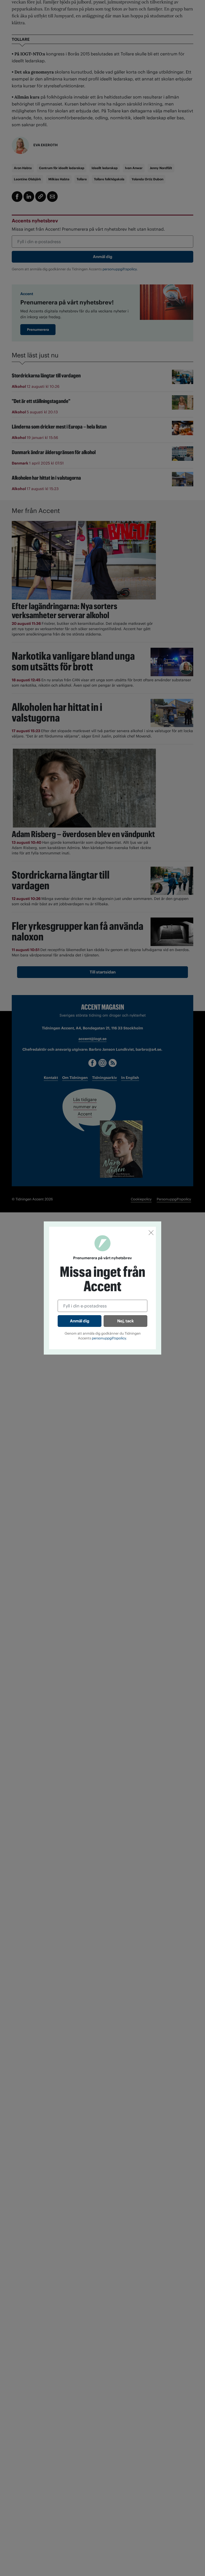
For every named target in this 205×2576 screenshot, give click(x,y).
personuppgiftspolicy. (109, 1338)
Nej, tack (125, 1321)
